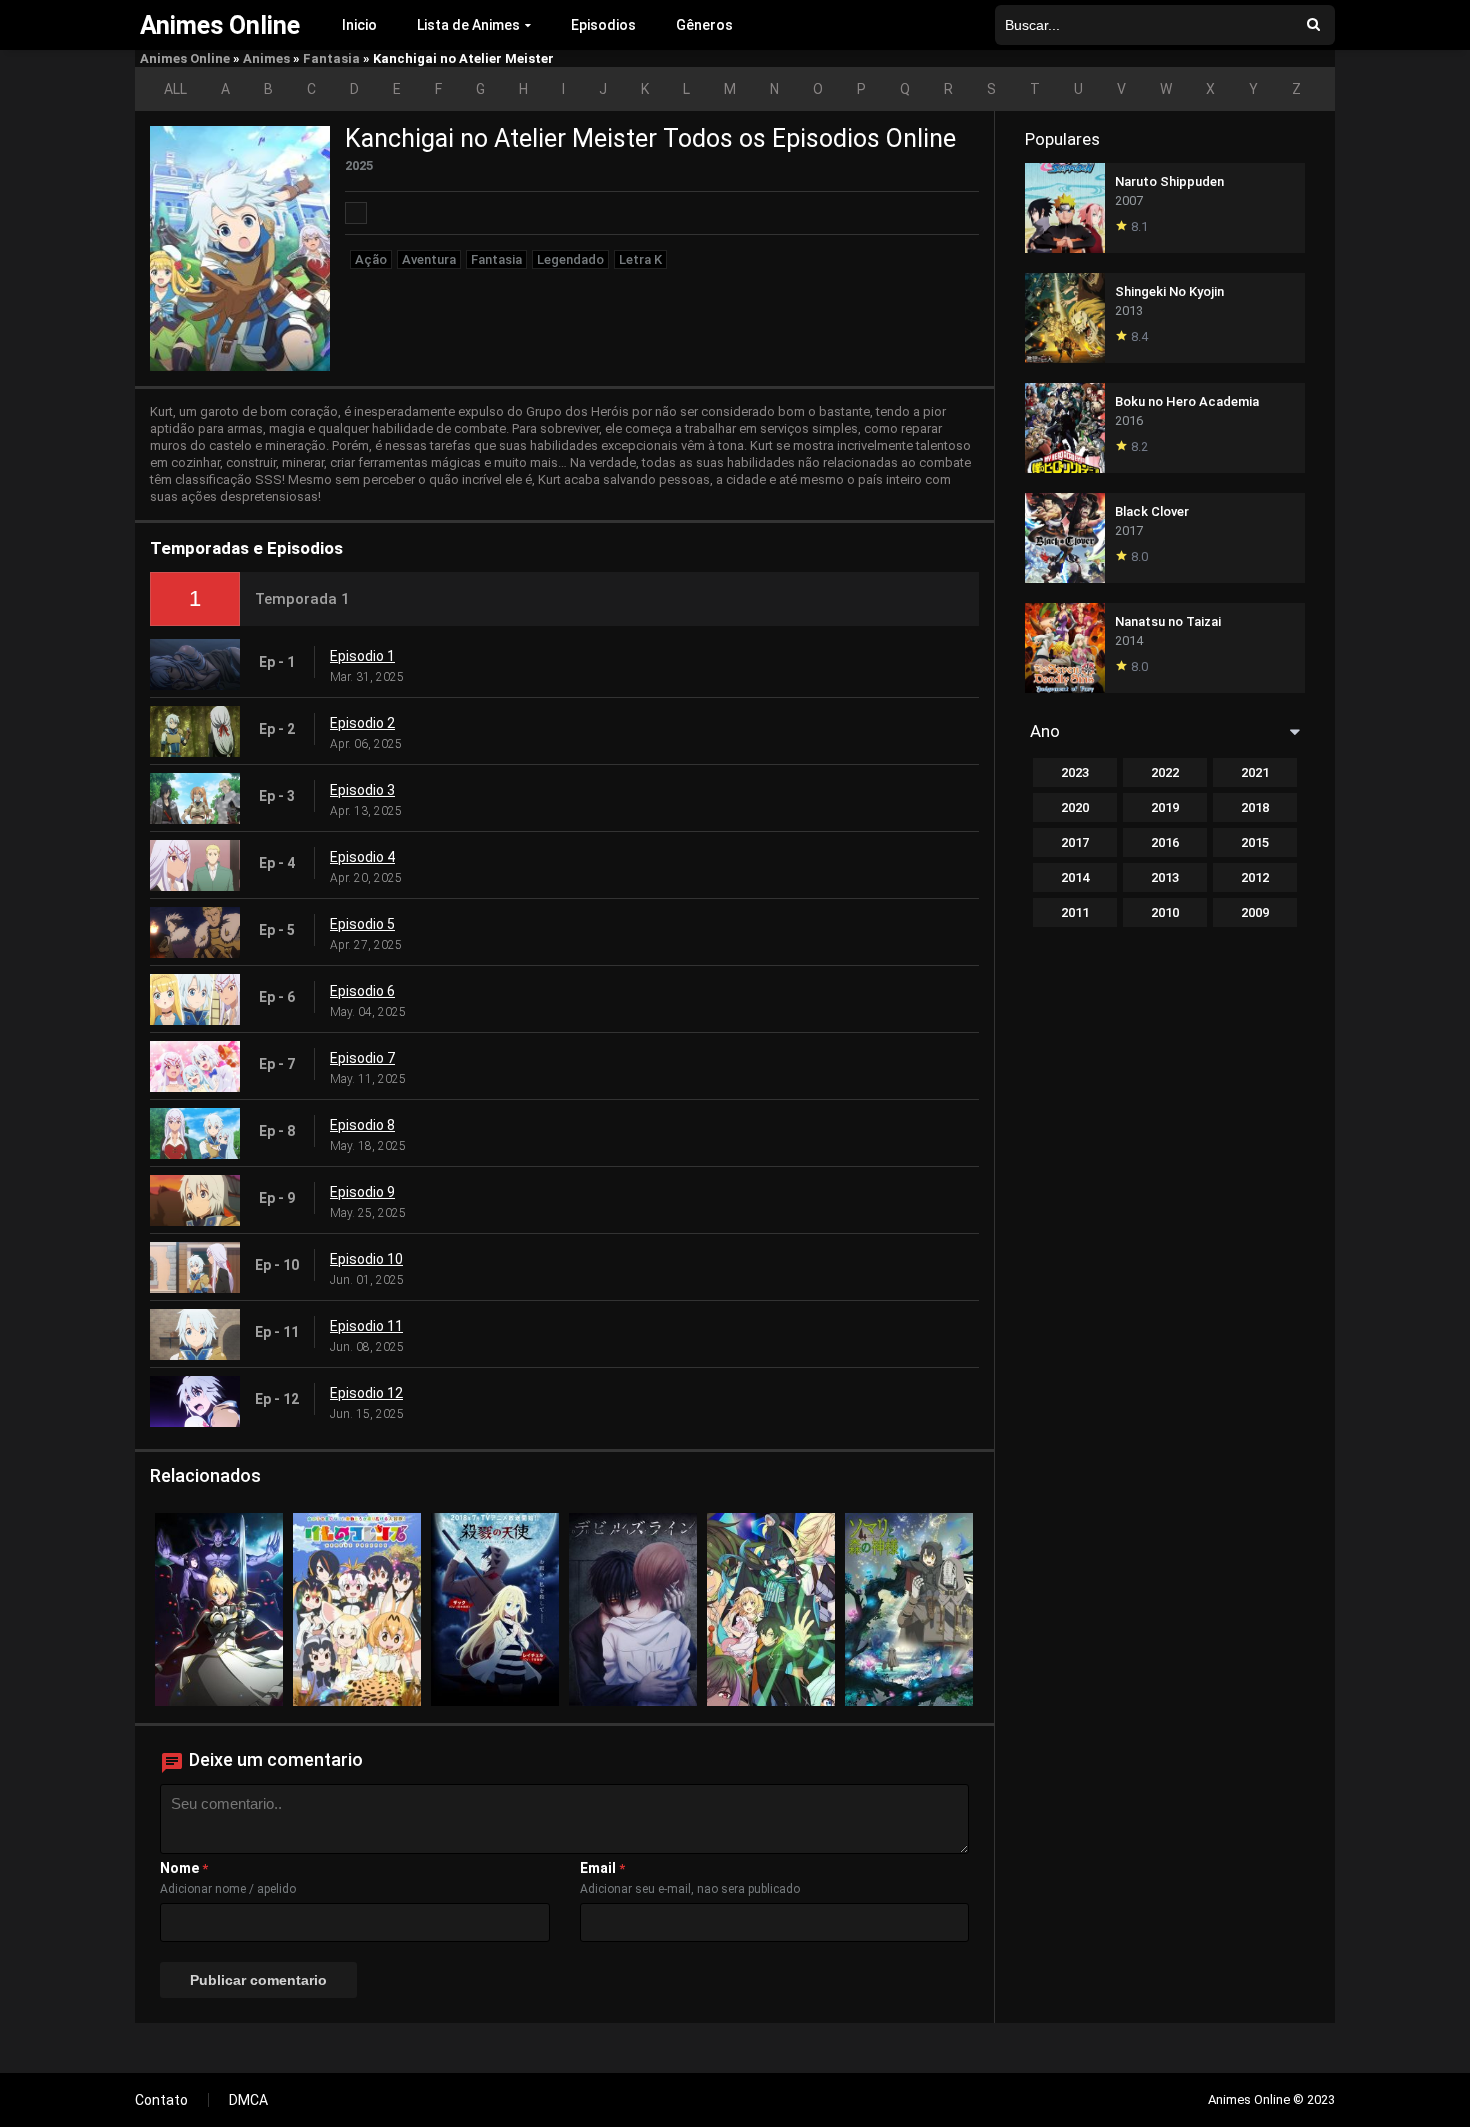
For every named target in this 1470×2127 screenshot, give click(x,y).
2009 (1255, 912)
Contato (161, 2100)
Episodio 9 (362, 1192)
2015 (1255, 842)
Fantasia (331, 58)
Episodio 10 (366, 1259)
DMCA (248, 2100)
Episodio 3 (362, 790)
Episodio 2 (362, 723)
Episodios (603, 25)
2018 (1255, 807)
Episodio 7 (362, 1058)
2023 (1075, 772)
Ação (371, 259)
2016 (1165, 842)
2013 (1165, 877)
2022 (1165, 772)
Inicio (359, 25)
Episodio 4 (362, 857)
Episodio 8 (362, 1125)
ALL (175, 89)
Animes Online (185, 58)
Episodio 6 (362, 991)
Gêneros (704, 25)
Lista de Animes (468, 25)
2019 (1165, 807)
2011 (1075, 912)
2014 (1075, 877)
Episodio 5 (362, 924)
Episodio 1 (362, 656)
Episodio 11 (366, 1326)
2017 (1075, 842)
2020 (1075, 807)
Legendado (570, 259)
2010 (1165, 912)
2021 (1255, 772)
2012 (1255, 877)
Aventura (429, 259)
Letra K (640, 259)
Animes (266, 58)
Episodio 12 (366, 1393)
